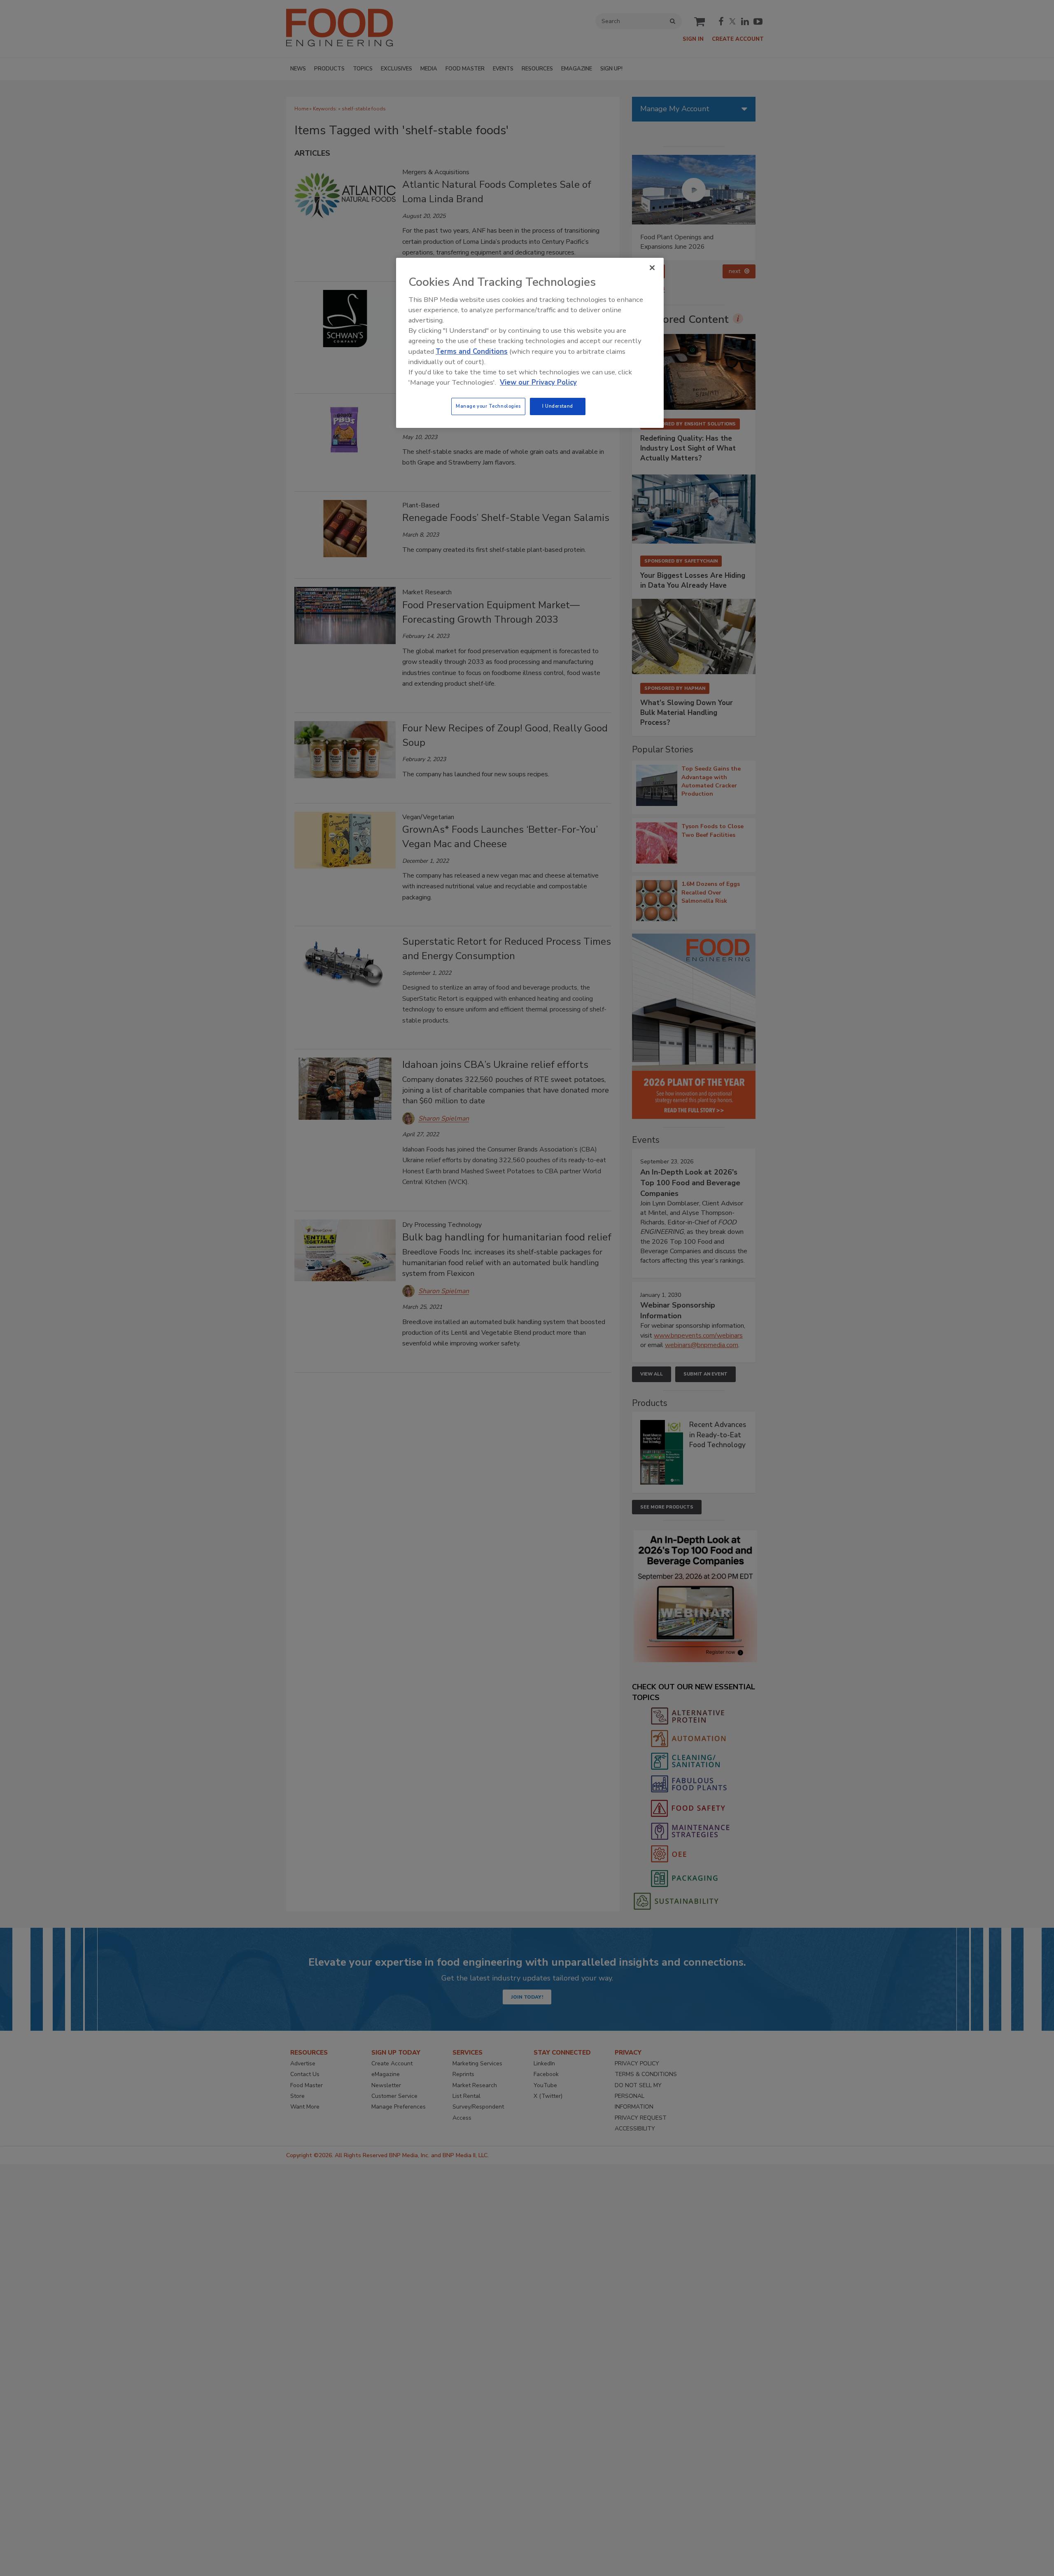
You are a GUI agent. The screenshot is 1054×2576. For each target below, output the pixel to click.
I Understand (558, 406)
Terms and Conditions (472, 351)
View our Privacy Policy (538, 382)
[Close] (652, 268)
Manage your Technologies (488, 406)
